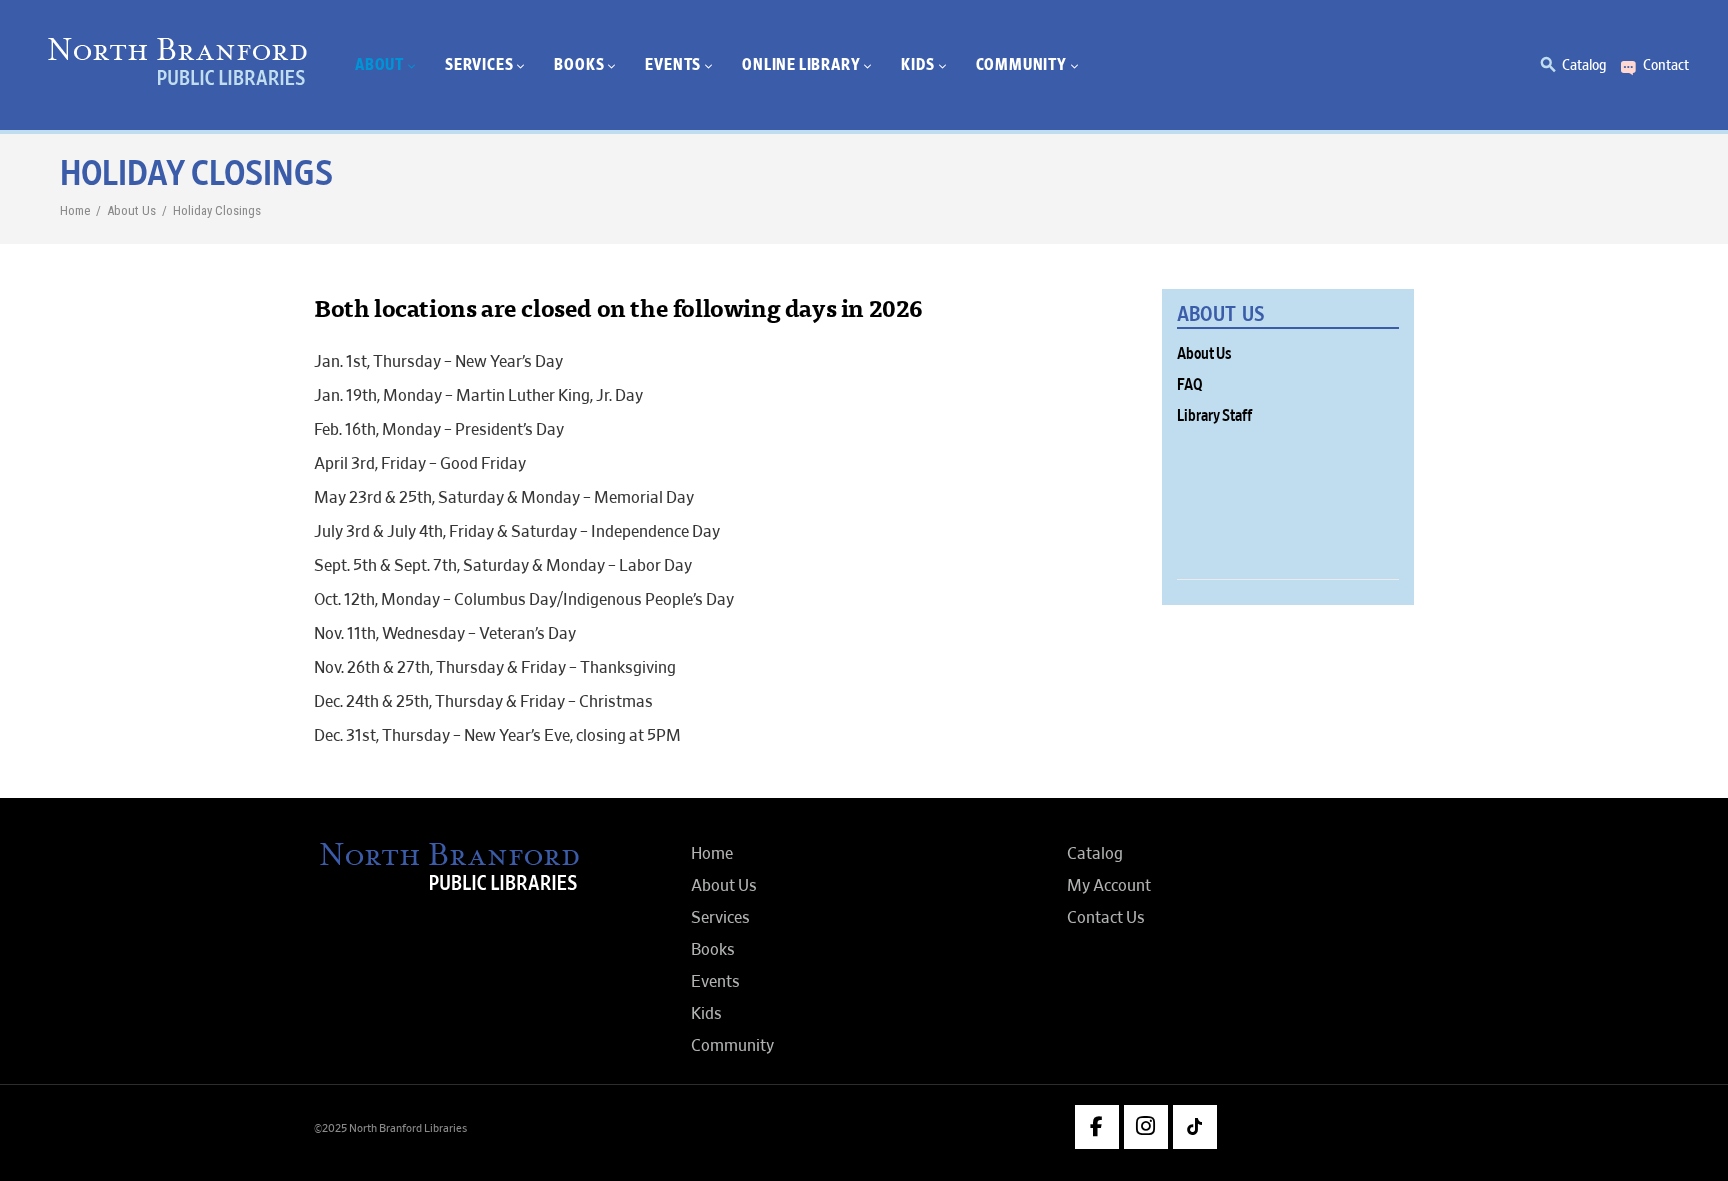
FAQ (1190, 385)
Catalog (1584, 65)
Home (75, 210)
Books (713, 950)
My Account (1109, 886)
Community (732, 1046)
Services (720, 918)
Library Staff (1214, 416)
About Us (131, 210)
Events (715, 982)
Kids (706, 1014)
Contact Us (1106, 918)
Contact (1666, 65)
